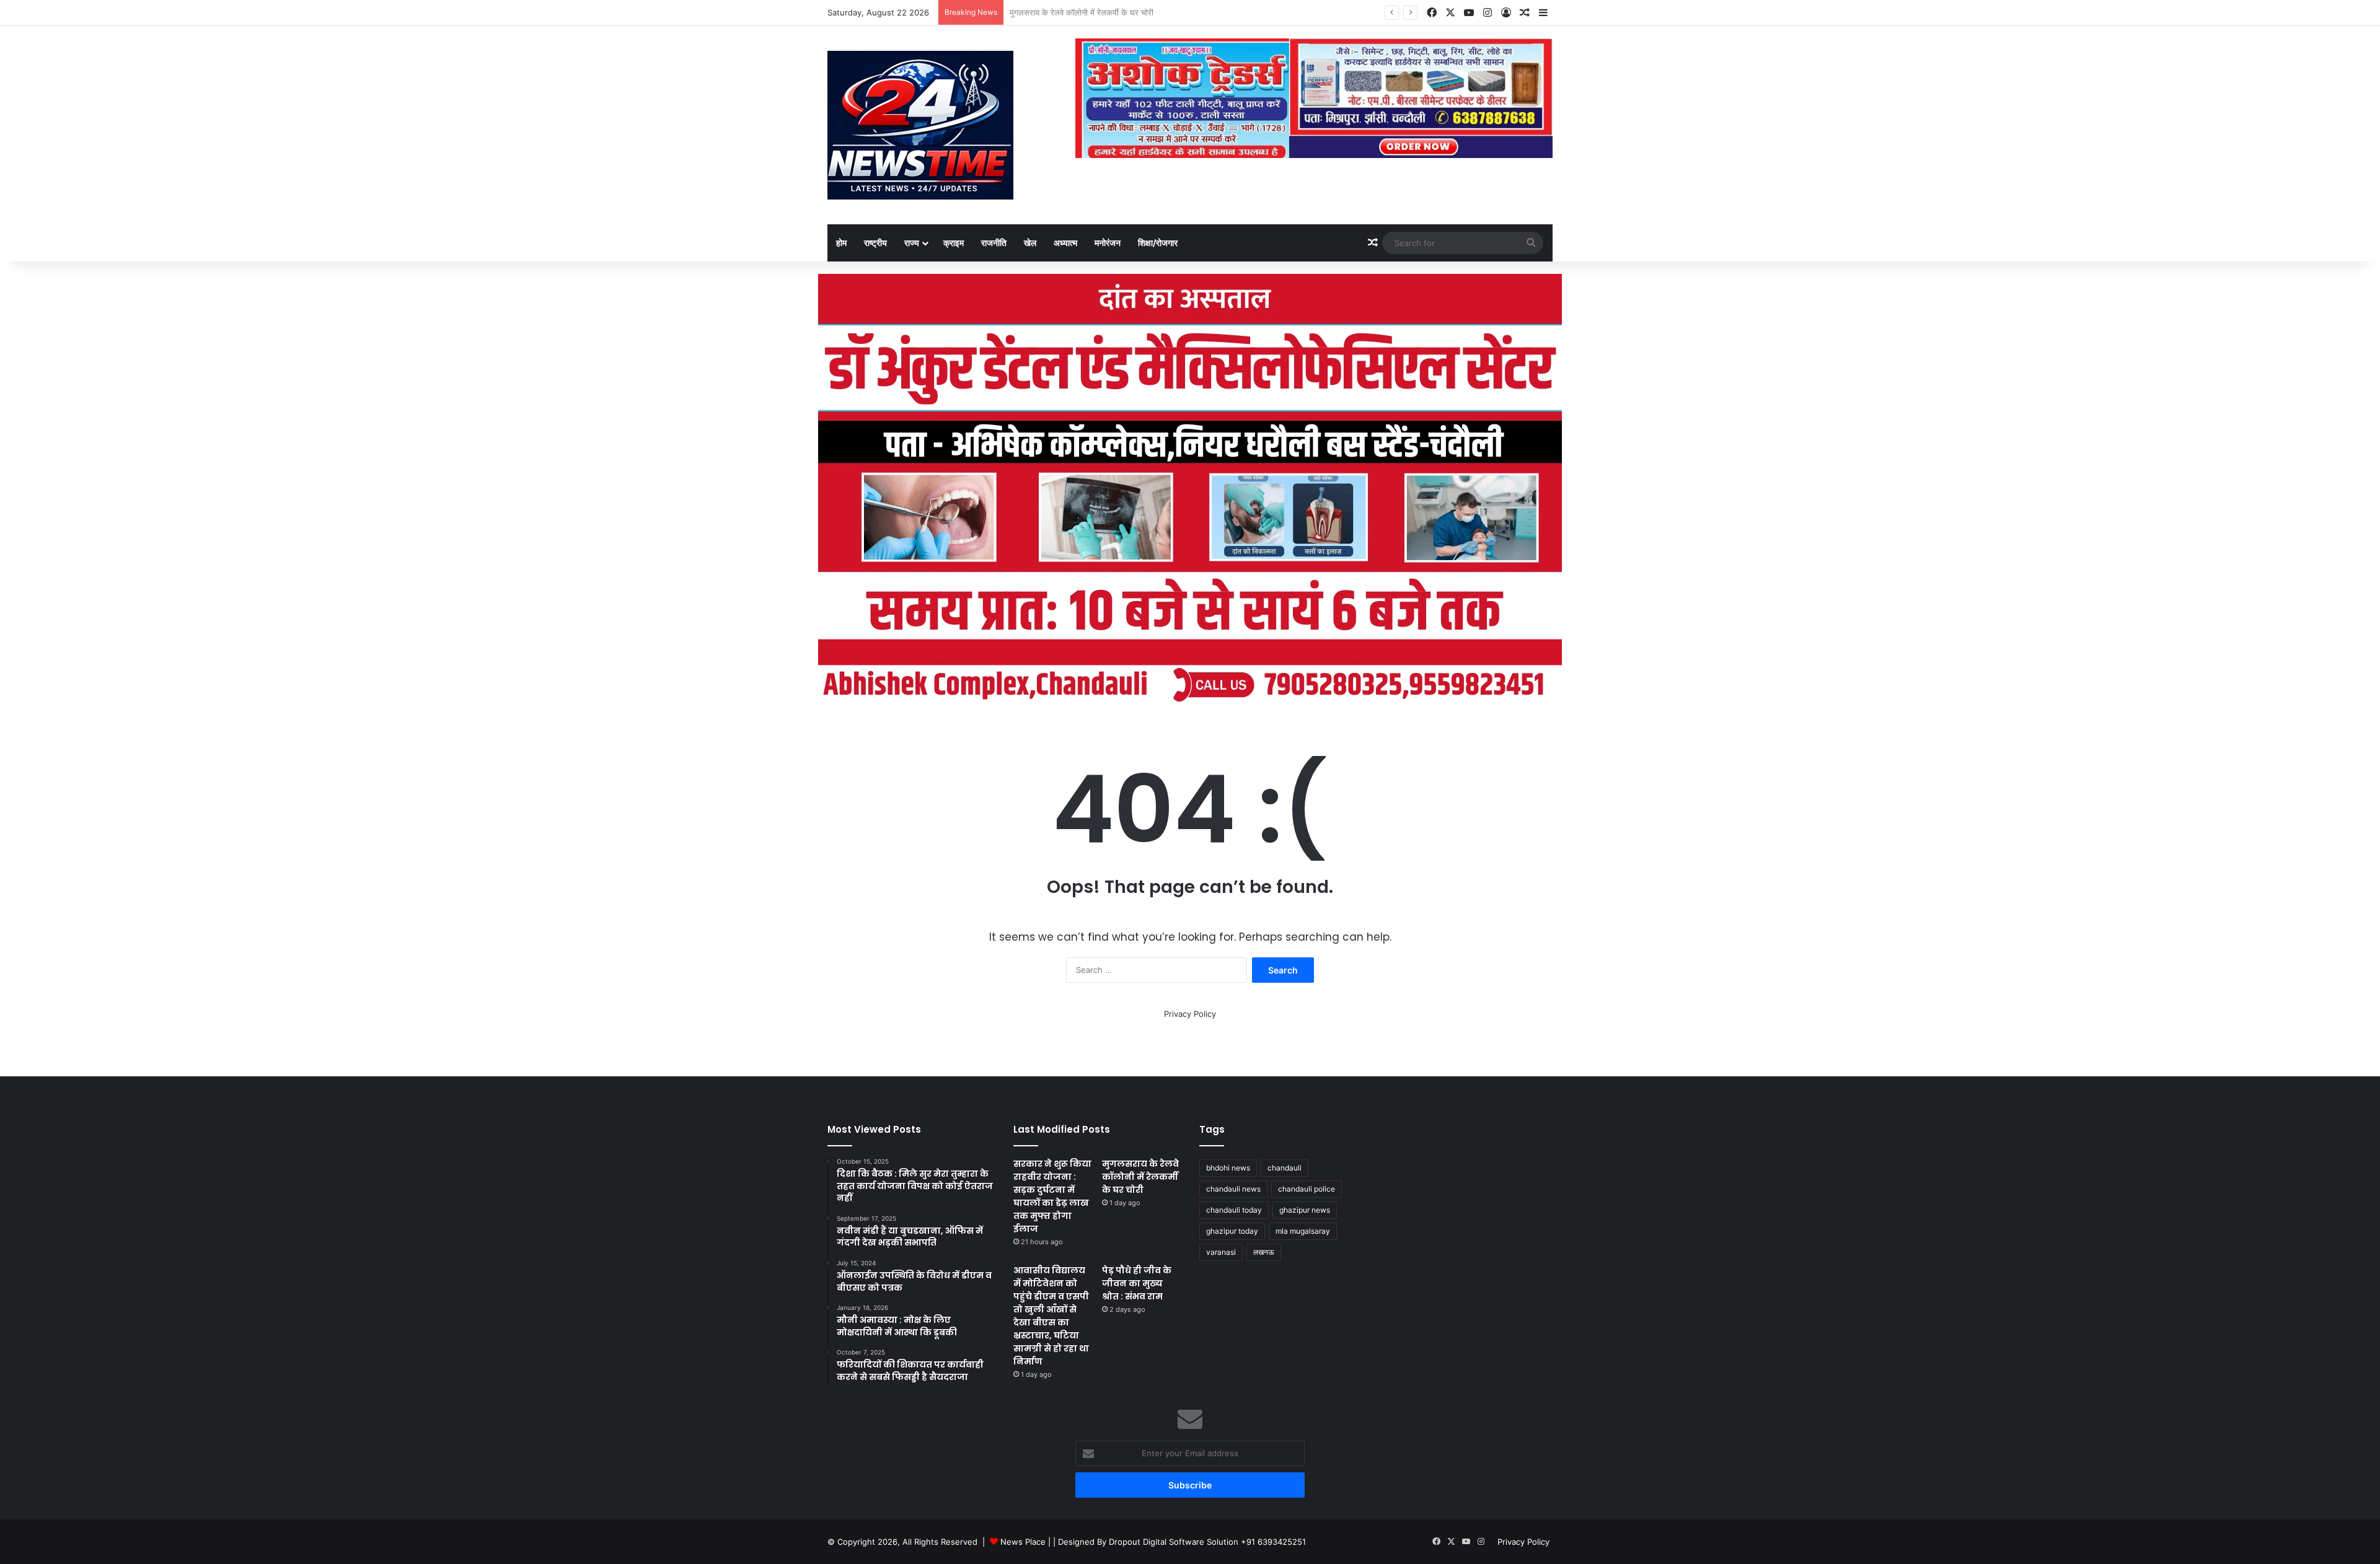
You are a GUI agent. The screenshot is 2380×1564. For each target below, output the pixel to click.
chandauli (1285, 1168)
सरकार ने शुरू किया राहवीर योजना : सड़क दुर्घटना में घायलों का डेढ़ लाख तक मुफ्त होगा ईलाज (1052, 1196)
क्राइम (954, 243)
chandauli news (1233, 1189)
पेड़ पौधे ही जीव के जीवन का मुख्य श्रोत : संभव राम (1137, 1283)
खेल (1030, 243)
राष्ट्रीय (875, 243)
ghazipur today (1232, 1231)
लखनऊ (1264, 1252)
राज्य (912, 243)
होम (841, 243)
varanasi (1221, 1252)
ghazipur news (1305, 1210)
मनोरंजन (1108, 243)
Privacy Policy (1190, 1014)
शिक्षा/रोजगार (1158, 243)
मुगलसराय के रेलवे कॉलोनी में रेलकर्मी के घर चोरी (1140, 1177)
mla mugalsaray (1303, 1231)
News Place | (1025, 1542)
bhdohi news (1228, 1168)
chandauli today (1234, 1210)
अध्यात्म (1065, 243)
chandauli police (1307, 1189)
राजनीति (994, 243)
